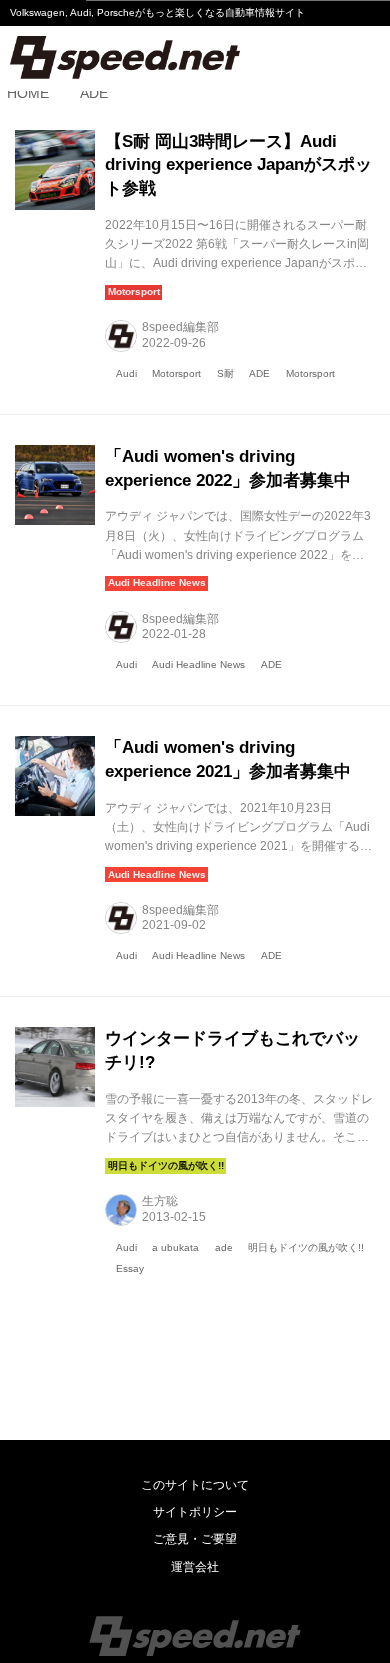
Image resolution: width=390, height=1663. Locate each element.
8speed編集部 (180, 327)
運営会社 (195, 1567)
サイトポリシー (195, 1512)
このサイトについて (195, 1485)
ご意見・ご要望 (195, 1539)
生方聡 (160, 1201)
